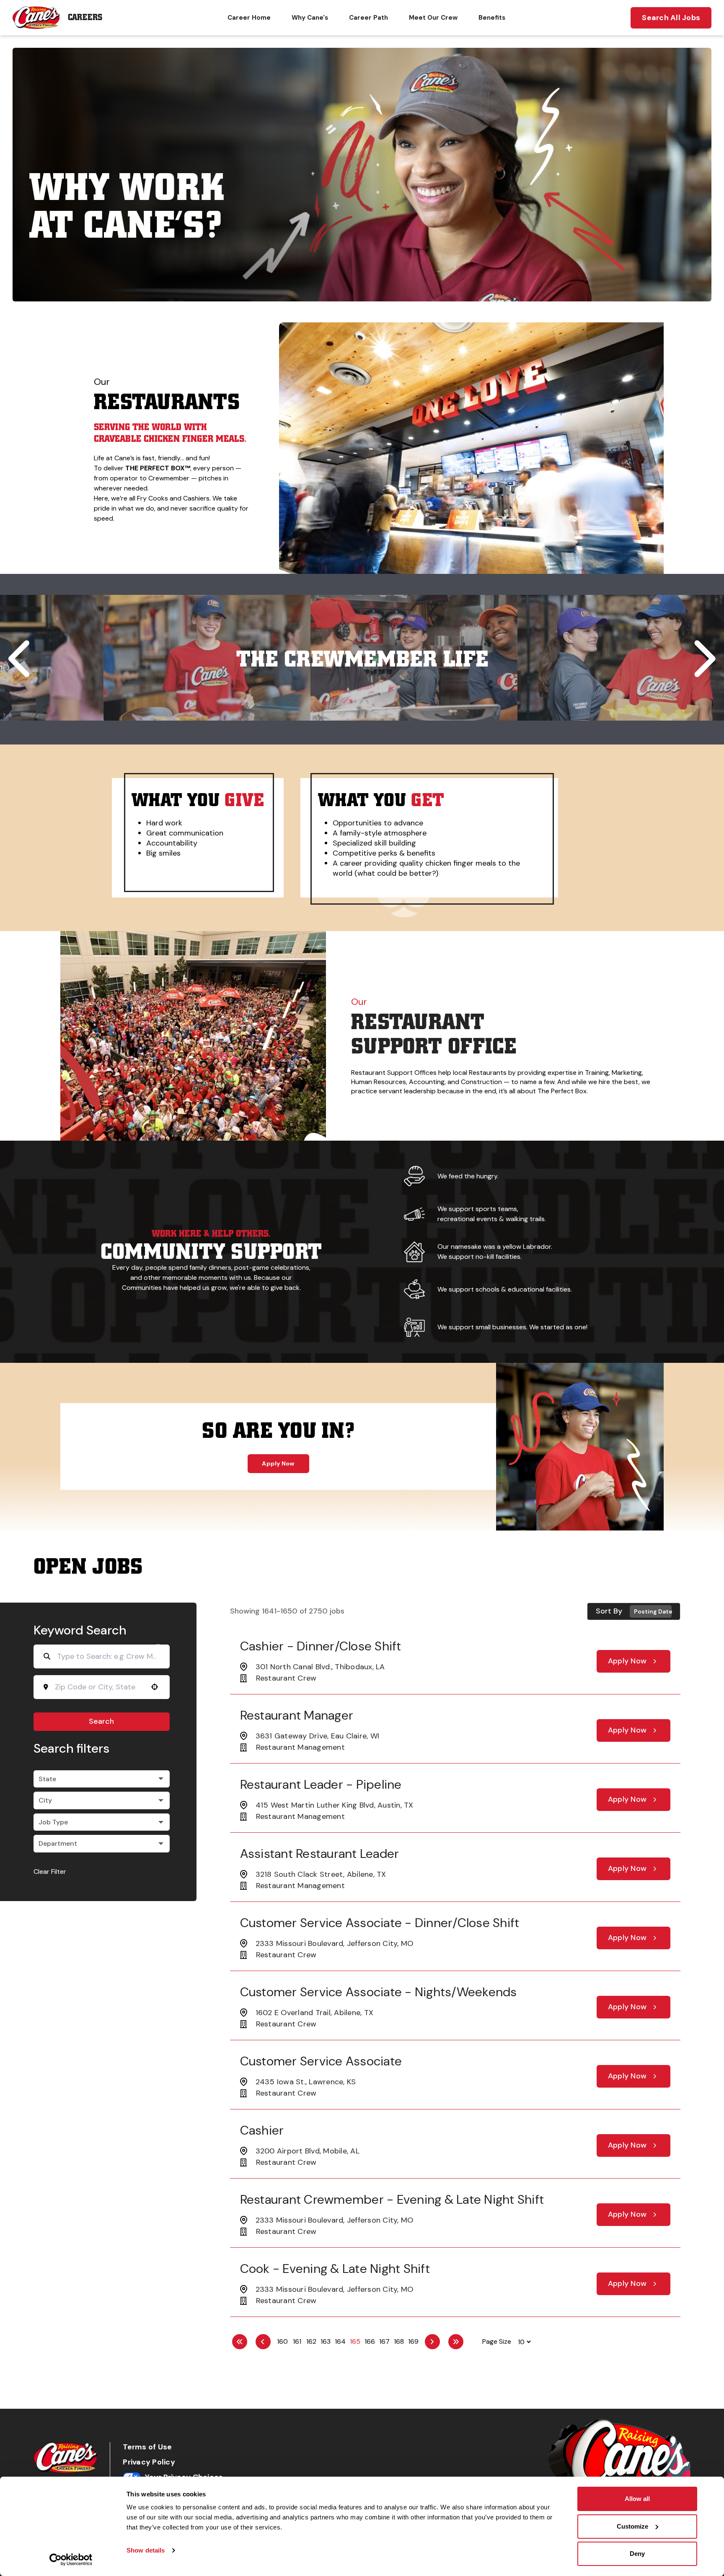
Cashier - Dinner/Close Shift (321, 1646)
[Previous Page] (263, 2342)
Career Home (249, 18)
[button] (315, 560)
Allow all (637, 2499)
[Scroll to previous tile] (22, 659)
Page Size (497, 2341)
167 (384, 2341)
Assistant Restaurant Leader (320, 1854)
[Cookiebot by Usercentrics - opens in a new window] (71, 2560)
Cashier (262, 2130)
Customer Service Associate (321, 2061)
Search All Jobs (671, 18)
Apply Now (278, 1463)
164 (340, 2341)
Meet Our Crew (433, 18)
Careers (85, 17)
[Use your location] (155, 1687)
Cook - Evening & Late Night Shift (335, 2269)
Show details (146, 2550)
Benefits (492, 18)
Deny (637, 2554)
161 (297, 2341)
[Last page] (456, 2342)
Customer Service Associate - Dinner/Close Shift (380, 1923)
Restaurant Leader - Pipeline (321, 1784)
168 (399, 2341)
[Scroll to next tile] (702, 659)
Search (101, 1721)
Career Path (368, 18)
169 (413, 2341)
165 (355, 2341)
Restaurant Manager (297, 1715)
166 (370, 2341)
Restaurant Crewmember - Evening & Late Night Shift (392, 2199)
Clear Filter (50, 1872)
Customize (632, 2526)
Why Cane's (310, 18)
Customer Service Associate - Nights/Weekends (379, 1992)
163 (326, 2341)
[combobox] (99, 1687)
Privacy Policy (149, 2462)
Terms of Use (147, 2447)
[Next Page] (432, 2342)
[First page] (240, 2342)
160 (282, 2341)
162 (311, 2341)
